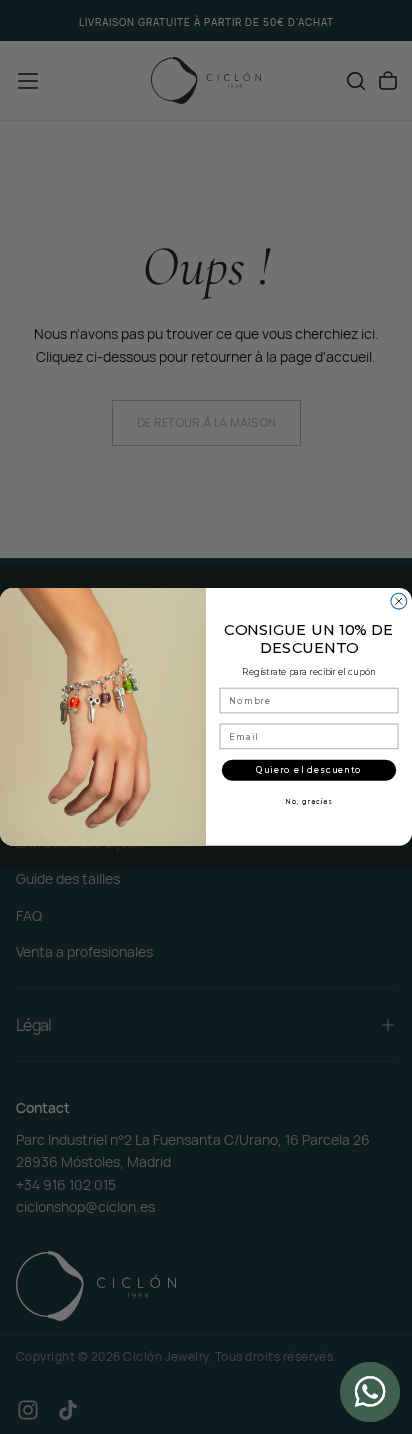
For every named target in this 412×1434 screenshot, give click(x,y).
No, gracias (309, 802)
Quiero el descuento (309, 770)
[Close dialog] (399, 602)
